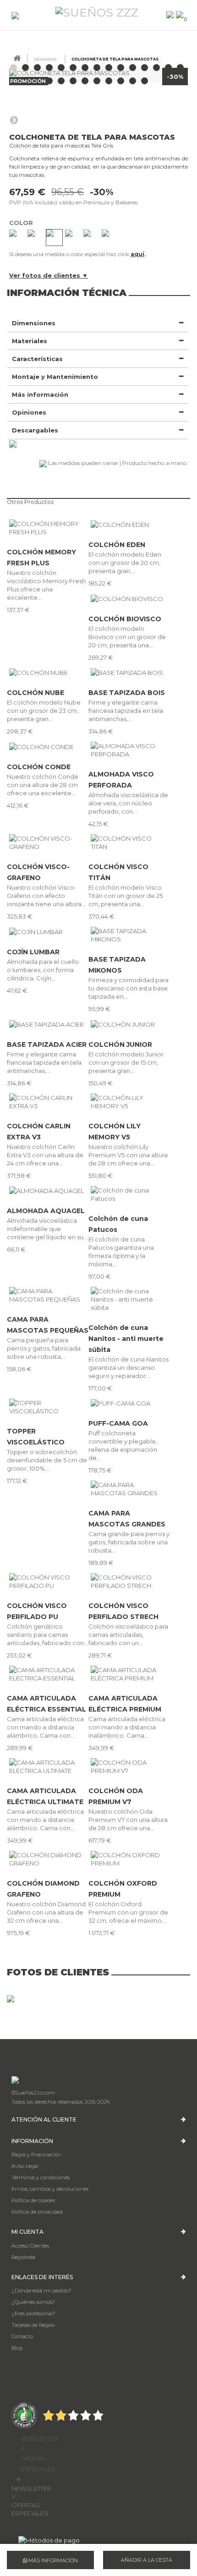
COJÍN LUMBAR (33, 952)
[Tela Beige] (36, 238)
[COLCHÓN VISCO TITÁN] (129, 842)
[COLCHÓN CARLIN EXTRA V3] (48, 1102)
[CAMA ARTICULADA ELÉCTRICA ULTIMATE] (48, 1767)
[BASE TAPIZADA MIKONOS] (129, 935)
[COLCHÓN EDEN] (129, 524)
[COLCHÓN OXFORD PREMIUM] (129, 1859)
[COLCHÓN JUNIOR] (129, 1024)
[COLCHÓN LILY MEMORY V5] (129, 1102)
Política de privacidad (37, 2212)
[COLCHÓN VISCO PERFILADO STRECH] (129, 1581)
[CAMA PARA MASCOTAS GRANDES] (129, 1489)
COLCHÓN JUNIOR (120, 1045)
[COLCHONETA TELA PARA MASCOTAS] (14, 68)
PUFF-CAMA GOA (118, 1423)
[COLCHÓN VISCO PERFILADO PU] (48, 1581)
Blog (17, 2348)
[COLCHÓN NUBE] (48, 673)
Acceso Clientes (30, 2246)
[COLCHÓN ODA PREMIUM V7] (129, 1767)
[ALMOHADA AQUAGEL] (48, 1191)
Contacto (22, 2336)
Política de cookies (33, 2200)
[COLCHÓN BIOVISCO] (129, 598)
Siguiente (14, 120)
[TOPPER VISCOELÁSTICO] (48, 1407)
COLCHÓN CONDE (39, 767)
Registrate (23, 2257)
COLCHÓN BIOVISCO (125, 619)
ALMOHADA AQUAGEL (46, 1211)
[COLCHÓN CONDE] (48, 746)
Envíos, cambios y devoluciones (50, 2189)
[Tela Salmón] (91, 238)
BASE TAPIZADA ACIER (47, 1045)
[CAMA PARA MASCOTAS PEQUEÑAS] (48, 1295)
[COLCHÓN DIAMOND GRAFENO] (48, 1859)
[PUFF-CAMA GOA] (129, 1403)
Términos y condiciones (41, 2177)
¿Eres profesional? (33, 2313)
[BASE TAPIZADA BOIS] (129, 673)
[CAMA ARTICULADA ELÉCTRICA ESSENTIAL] (48, 1674)
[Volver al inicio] (17, 58)
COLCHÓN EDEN (117, 545)
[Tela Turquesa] (73, 238)
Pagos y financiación (36, 2155)
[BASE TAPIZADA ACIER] (48, 1024)
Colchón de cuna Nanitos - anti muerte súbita (126, 1339)
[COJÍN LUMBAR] (48, 931)
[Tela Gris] (17, 238)
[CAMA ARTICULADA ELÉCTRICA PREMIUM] (129, 1674)
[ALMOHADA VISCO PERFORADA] (129, 750)
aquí (137, 254)
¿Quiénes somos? (33, 2302)
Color (22, 223)
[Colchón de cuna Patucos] (129, 1194)
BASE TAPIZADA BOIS (127, 693)
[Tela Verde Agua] (54, 238)
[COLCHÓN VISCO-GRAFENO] (48, 842)
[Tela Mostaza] (110, 238)
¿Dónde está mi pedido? (41, 2291)
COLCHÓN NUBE (36, 693)
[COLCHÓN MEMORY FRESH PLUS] (48, 528)
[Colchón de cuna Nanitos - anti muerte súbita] (129, 1299)
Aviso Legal (25, 2166)
